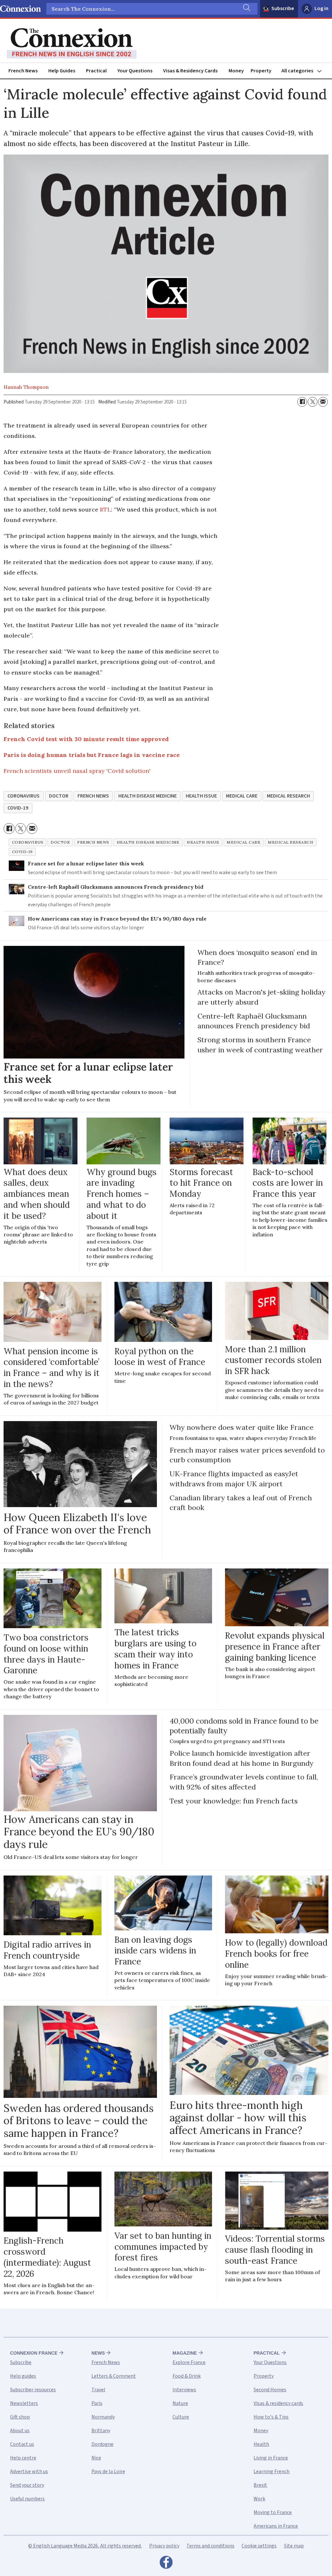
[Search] (246, 9)
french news (93, 796)
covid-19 (18, 808)
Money (236, 71)
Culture (181, 2417)
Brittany (101, 2431)
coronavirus (24, 796)
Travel (98, 2390)
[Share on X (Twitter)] (313, 402)
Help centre (23, 2458)
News (98, 2353)
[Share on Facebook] (302, 402)
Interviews (184, 2390)
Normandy (103, 2417)
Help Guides (62, 71)
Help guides (23, 2376)
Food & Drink (187, 2376)
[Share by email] (323, 402)
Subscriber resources (33, 2390)
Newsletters (24, 2403)
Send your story (27, 2485)
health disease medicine (148, 796)
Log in (321, 8)
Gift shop (20, 2417)
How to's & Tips (271, 2417)
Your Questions (135, 71)
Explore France (189, 2362)
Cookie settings (259, 2546)
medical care (242, 796)
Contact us (22, 2444)
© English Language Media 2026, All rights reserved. (85, 2546)
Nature (180, 2403)
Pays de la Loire (108, 2471)
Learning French (272, 2471)
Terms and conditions (210, 2546)
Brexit (260, 2485)
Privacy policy (164, 2546)
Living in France (271, 2458)
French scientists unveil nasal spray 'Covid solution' (77, 771)
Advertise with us (29, 2471)
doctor (59, 796)
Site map (294, 2546)
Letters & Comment (114, 2376)
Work (259, 2499)
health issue (201, 796)
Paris (97, 2403)
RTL (105, 509)
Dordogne (102, 2444)
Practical (96, 71)
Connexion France (34, 2353)
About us (20, 2431)
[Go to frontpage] (72, 43)
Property (261, 71)
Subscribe (283, 8)
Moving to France (273, 2512)
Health (261, 2444)
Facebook (166, 2564)
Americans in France (276, 2526)
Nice (96, 2458)
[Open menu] (304, 71)
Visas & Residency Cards (190, 71)
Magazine (185, 2353)
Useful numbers (27, 2499)
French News (23, 71)
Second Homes (270, 2390)
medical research (288, 796)
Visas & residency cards (278, 2403)
